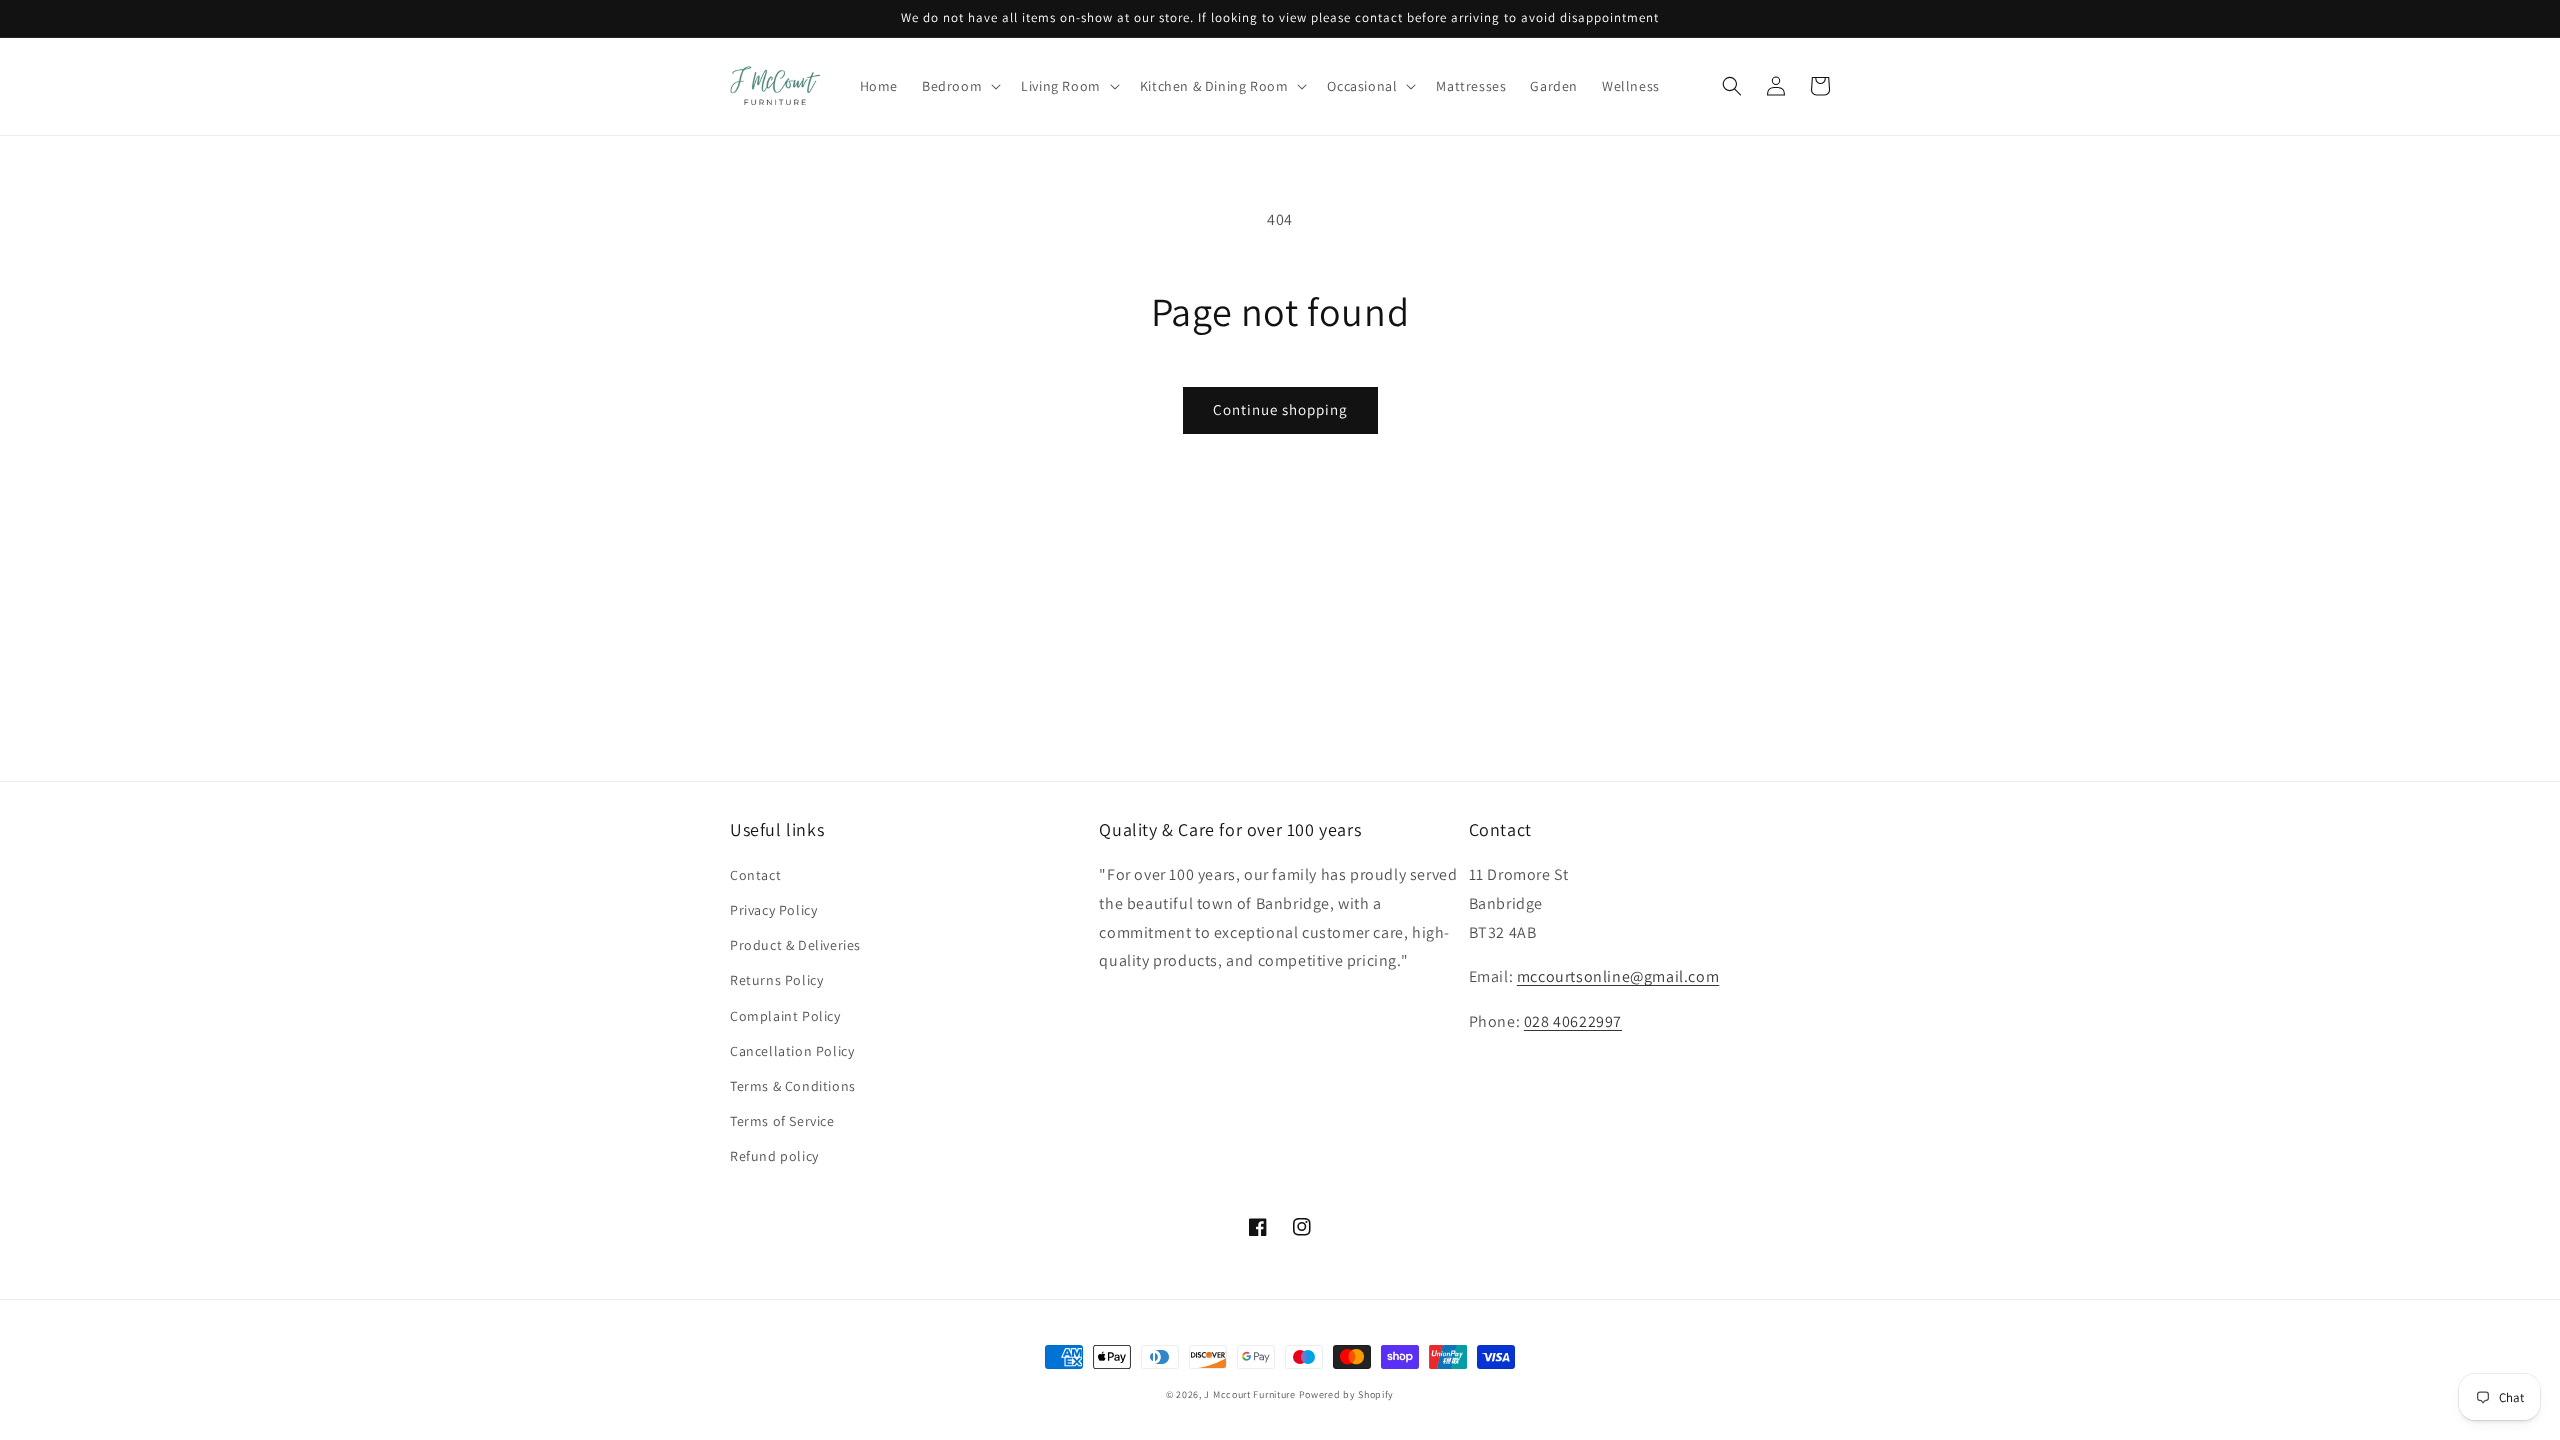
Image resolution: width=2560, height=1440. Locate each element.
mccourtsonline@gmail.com (1618, 976)
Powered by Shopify (1347, 1394)
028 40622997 (1573, 1021)
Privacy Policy (773, 910)
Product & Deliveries (795, 945)
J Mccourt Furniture (1249, 1394)
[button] (959, 86)
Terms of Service (782, 1121)
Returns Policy (776, 980)
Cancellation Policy (792, 1051)
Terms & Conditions (793, 1086)
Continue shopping (1280, 409)
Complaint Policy (785, 1016)
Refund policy (774, 1156)
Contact (755, 875)
